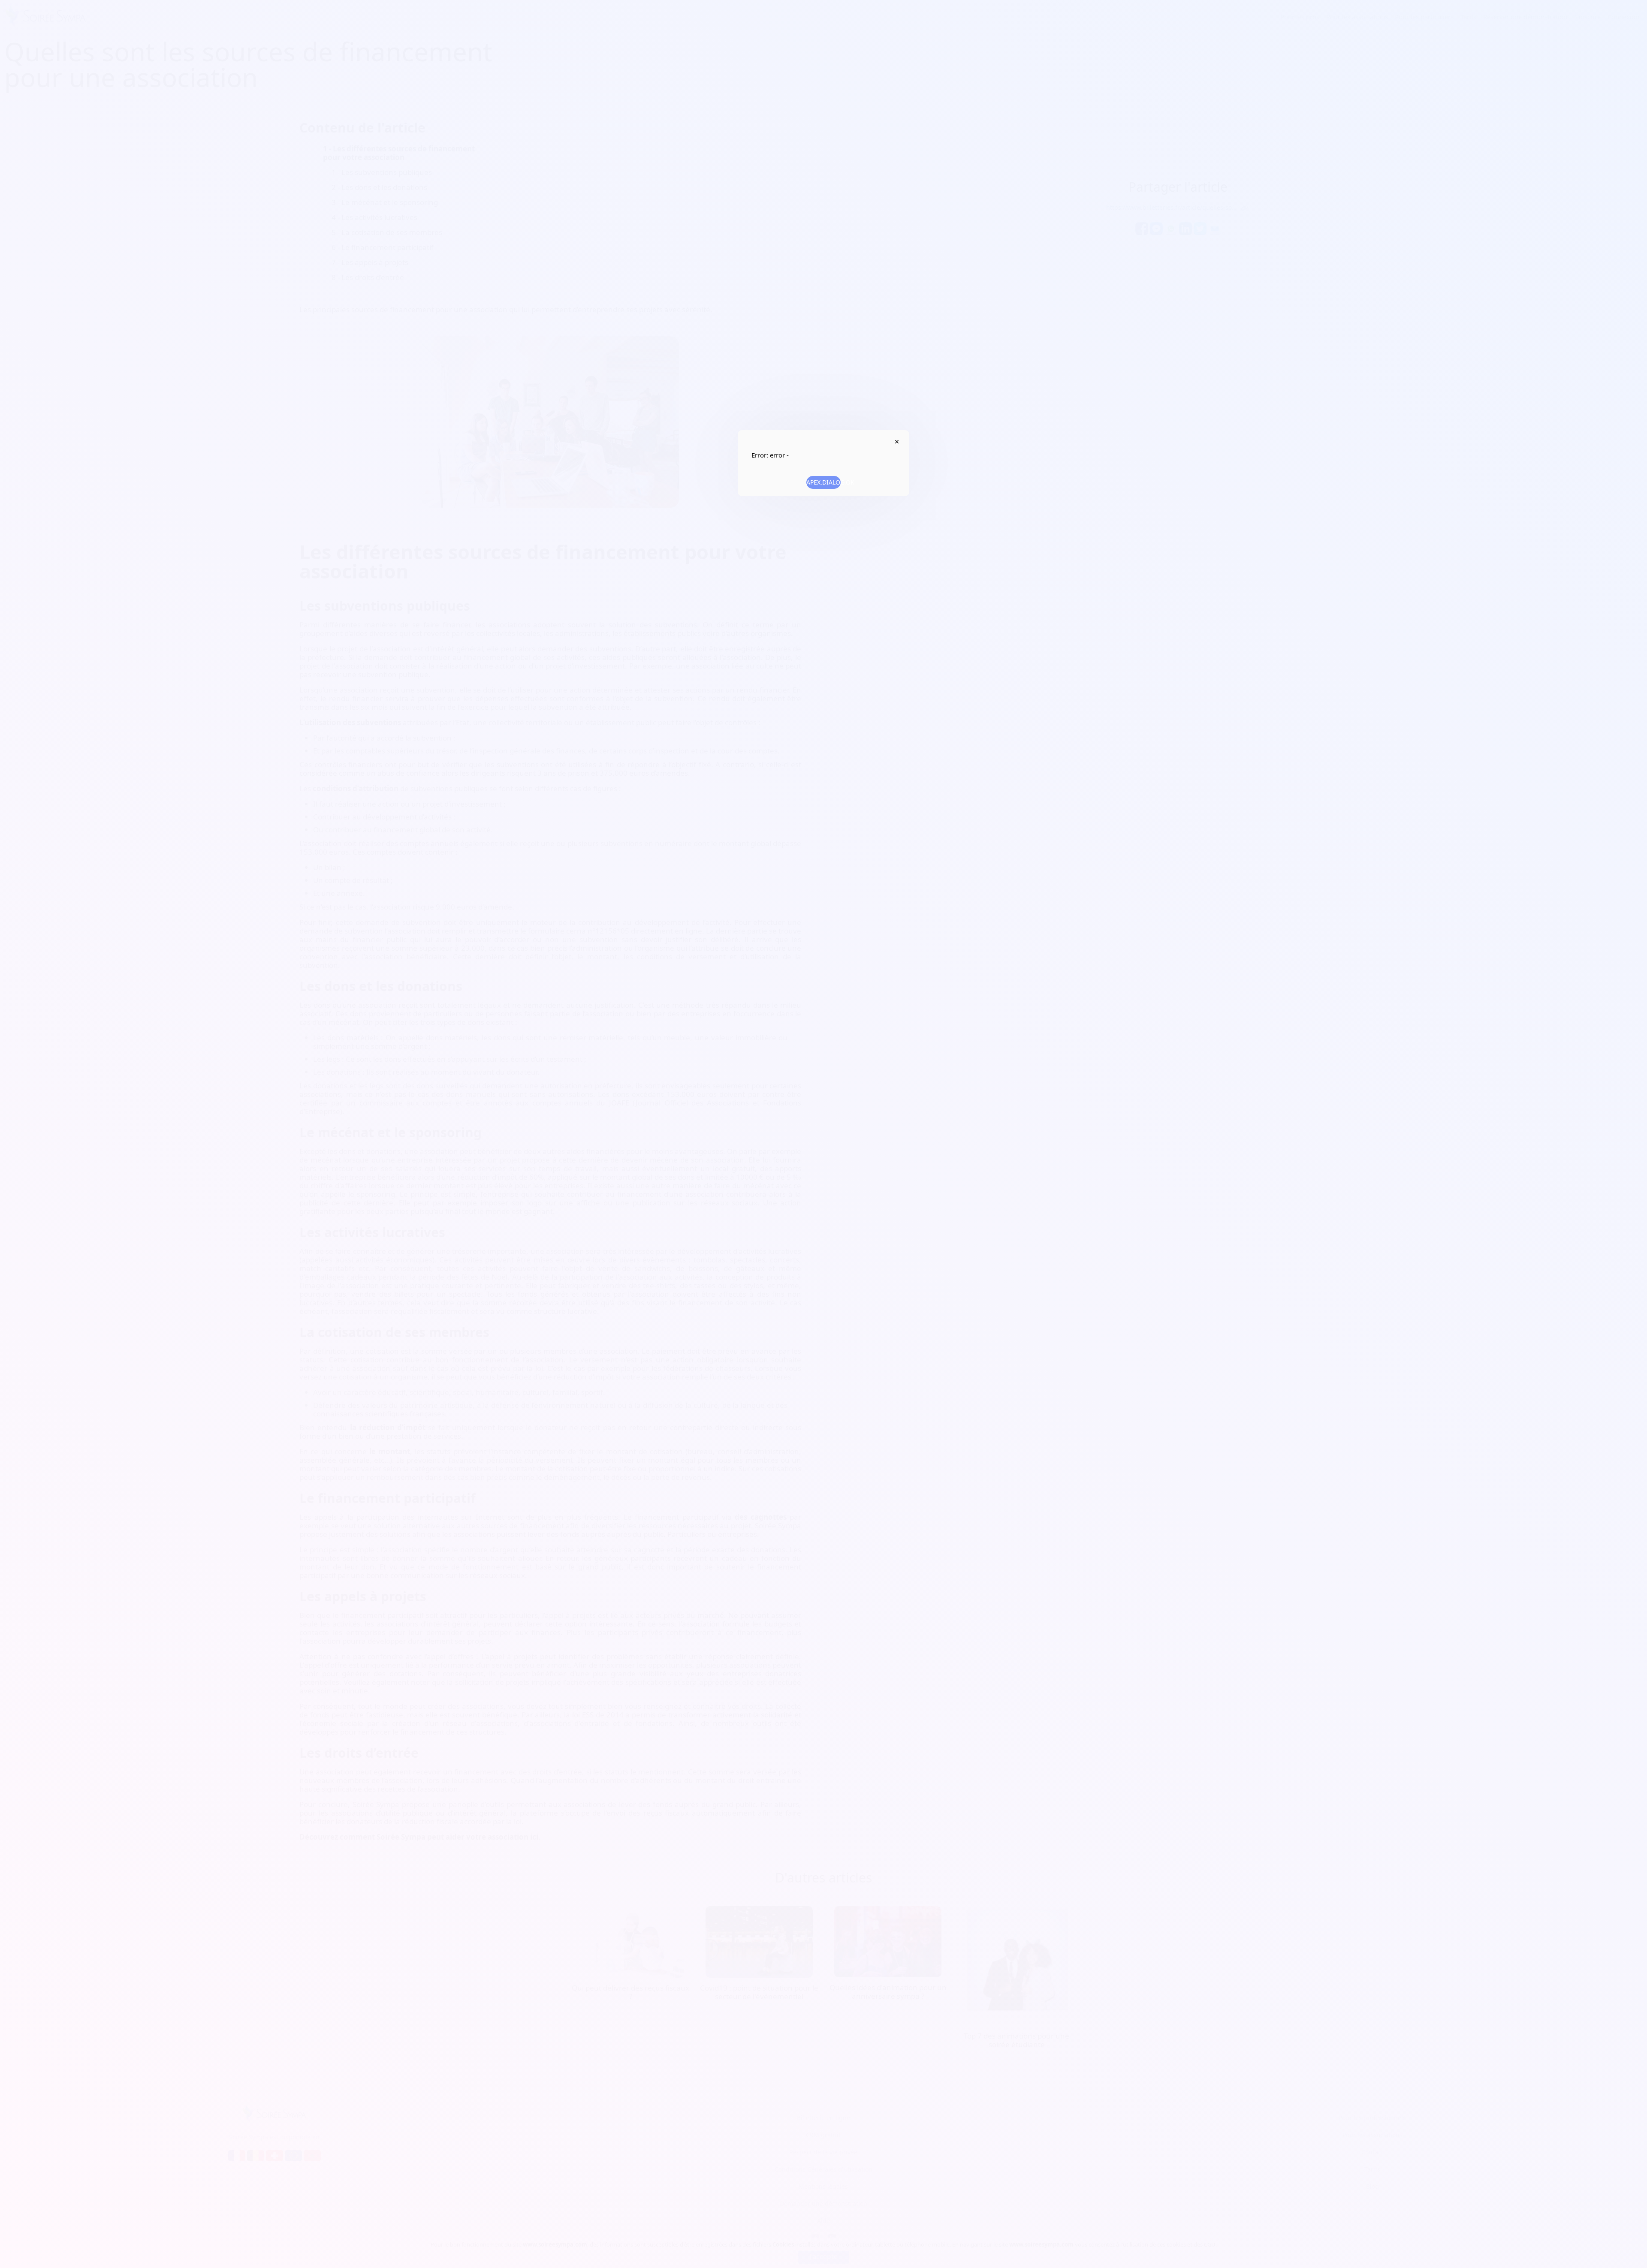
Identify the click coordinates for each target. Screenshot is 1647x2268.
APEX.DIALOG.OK (823, 482)
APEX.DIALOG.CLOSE (897, 442)
